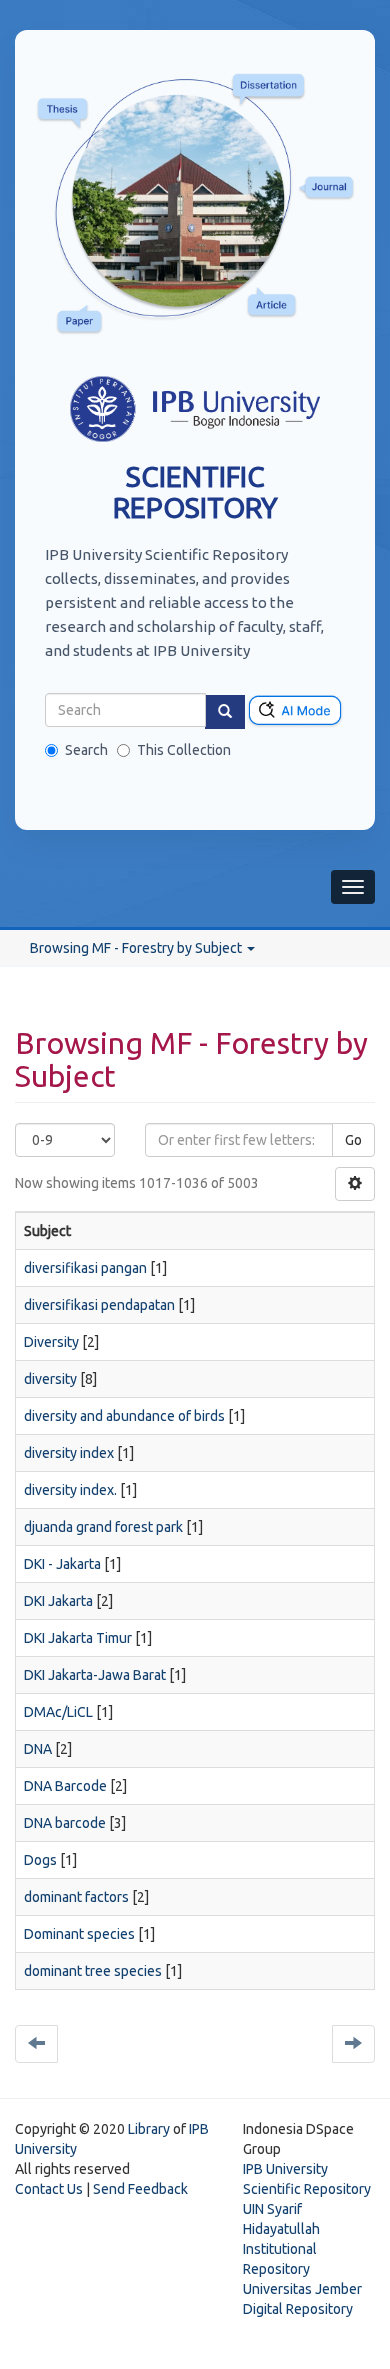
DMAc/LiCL (58, 1712)
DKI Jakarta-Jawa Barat (95, 1675)
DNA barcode (65, 1823)
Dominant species (79, 1934)
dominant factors (76, 1897)
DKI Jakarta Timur (78, 1638)
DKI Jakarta (58, 1601)
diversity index (69, 1453)
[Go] (225, 712)
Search (86, 750)
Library (149, 2129)
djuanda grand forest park (103, 1527)
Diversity (51, 1342)
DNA (38, 1749)
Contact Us (49, 2189)
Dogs (40, 1860)
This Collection (184, 750)
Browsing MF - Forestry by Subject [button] (137, 948)
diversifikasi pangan (85, 1268)
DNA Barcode (65, 1786)
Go (353, 1140)
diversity (50, 1379)
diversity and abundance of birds (124, 1416)
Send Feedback (140, 2189)
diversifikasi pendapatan (99, 1305)
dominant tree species (93, 1971)
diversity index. (70, 1490)
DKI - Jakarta (62, 1564)
